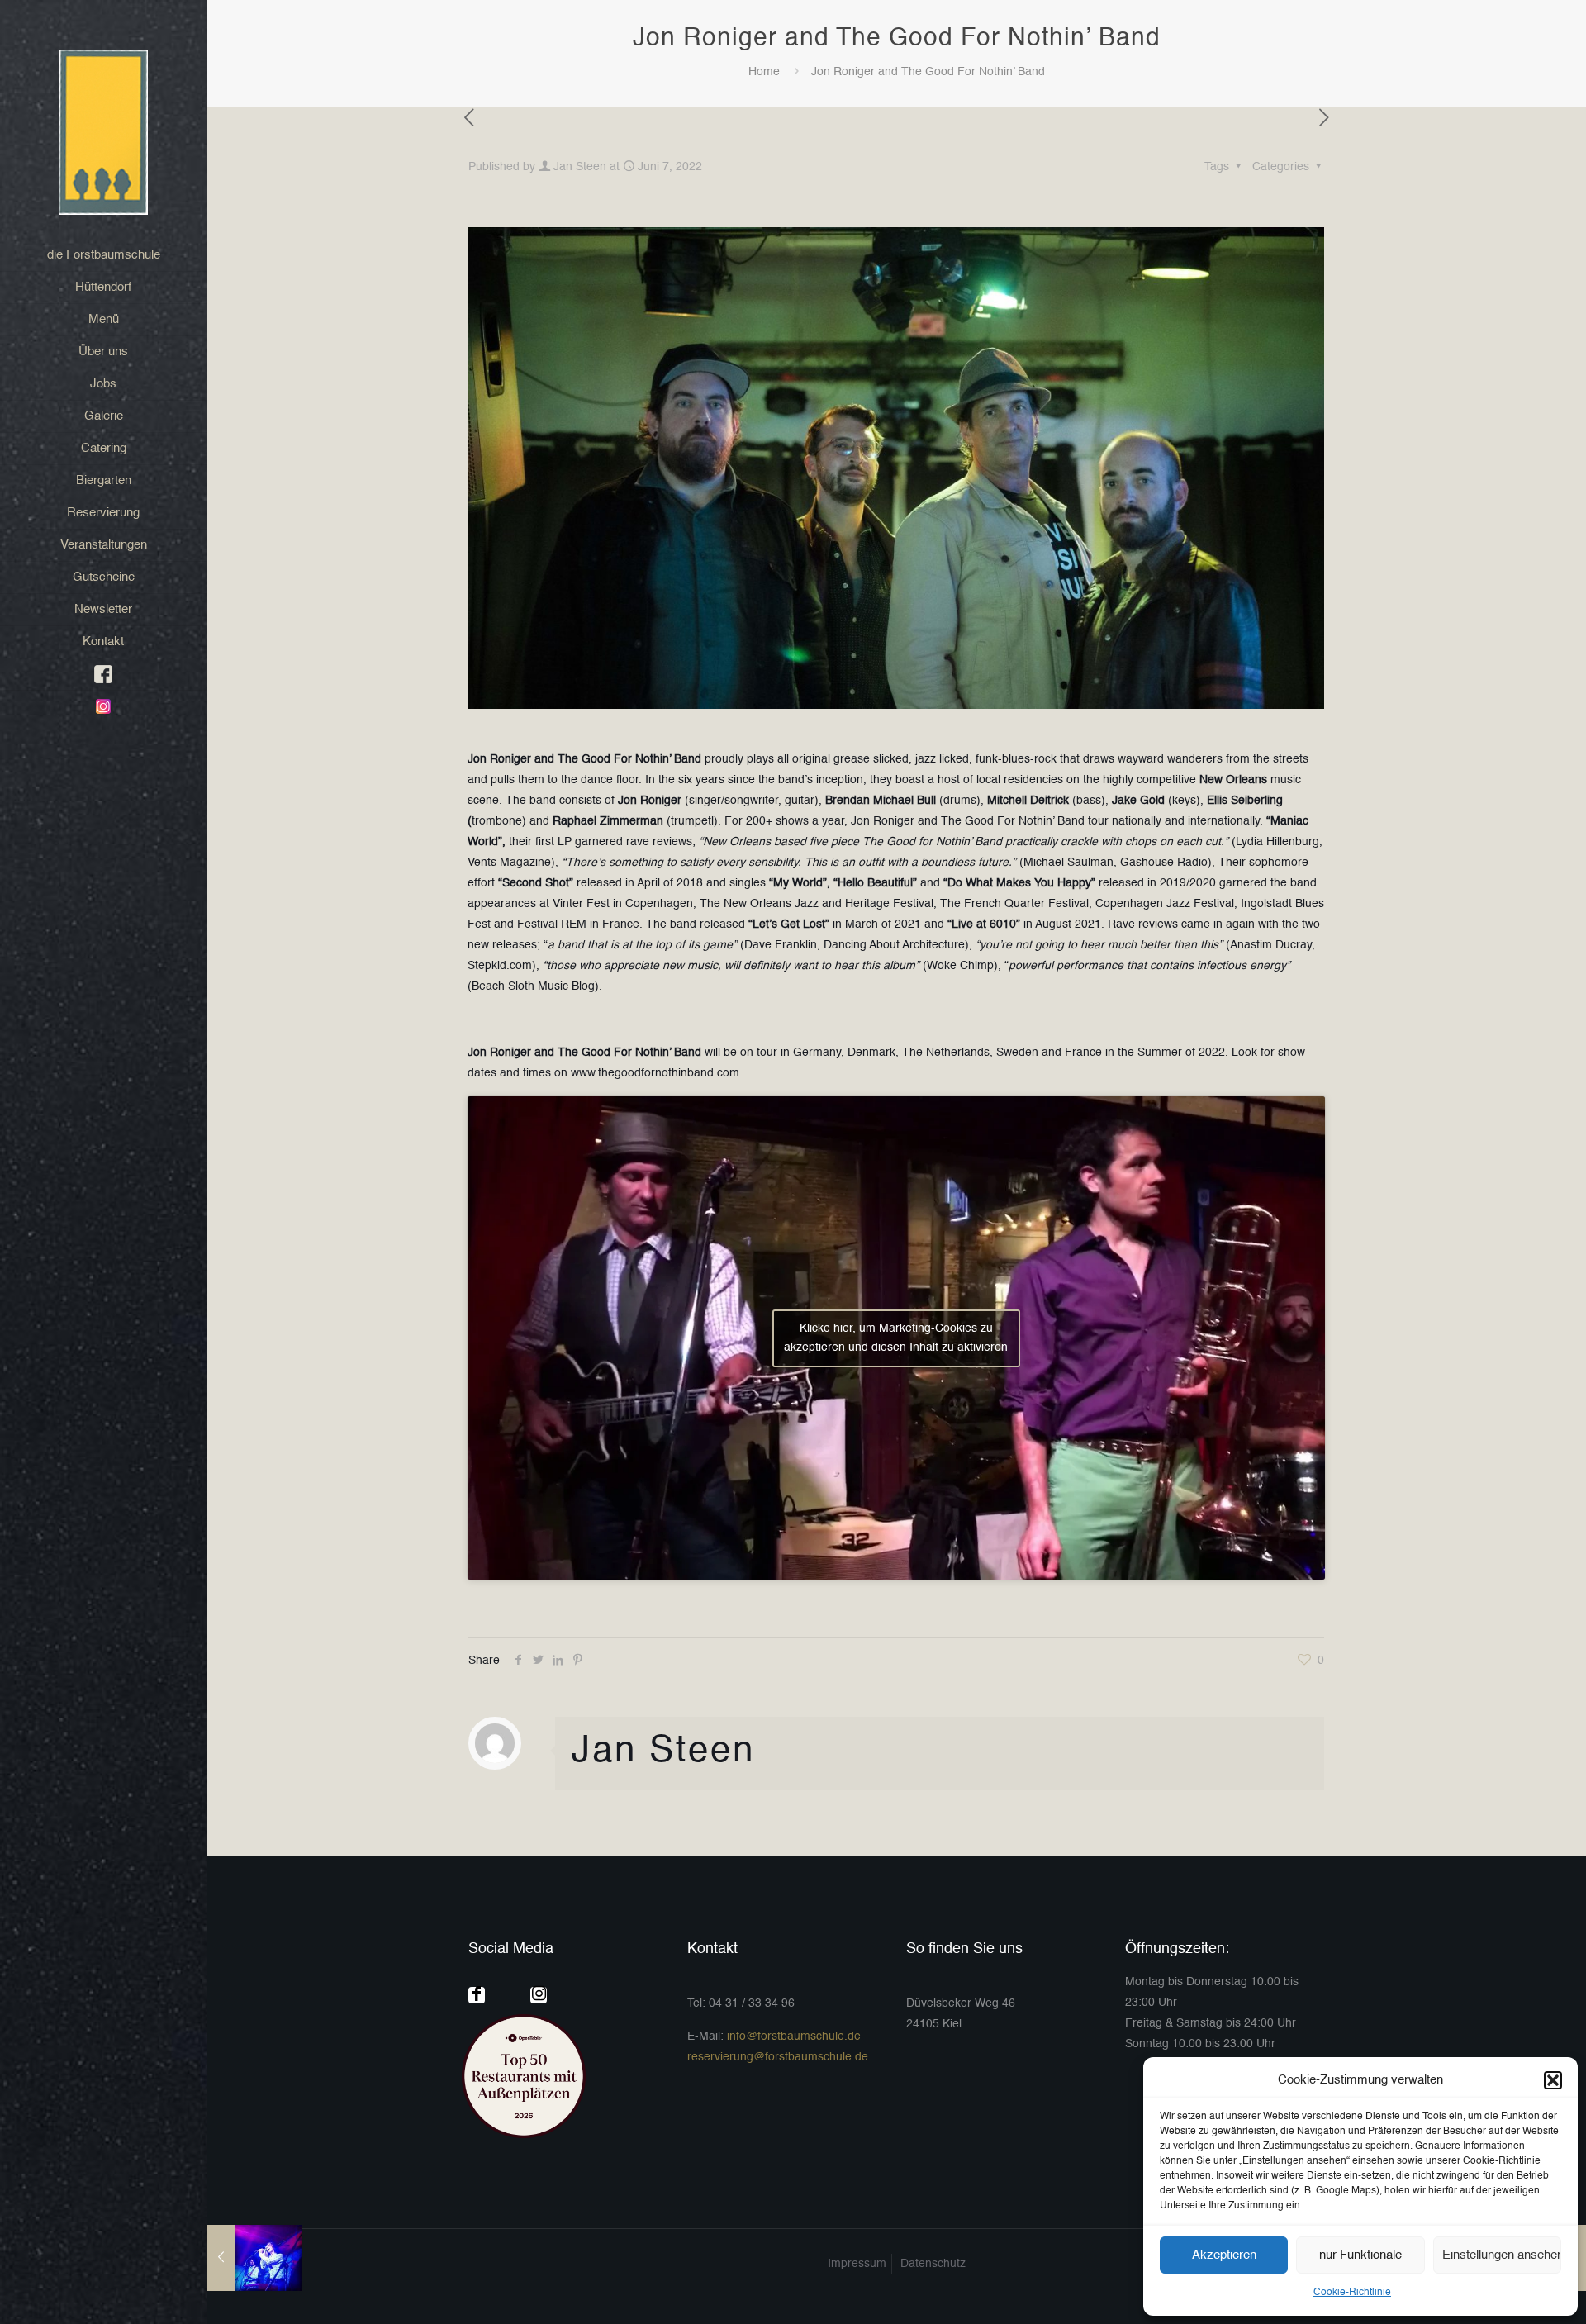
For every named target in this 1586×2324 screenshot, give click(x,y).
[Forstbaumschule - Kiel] (103, 132)
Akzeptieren (1224, 2255)
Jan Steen (580, 167)
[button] (1553, 2080)
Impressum (857, 2264)
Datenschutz (933, 2264)
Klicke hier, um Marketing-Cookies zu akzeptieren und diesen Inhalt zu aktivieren (896, 1338)
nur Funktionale (1360, 2255)
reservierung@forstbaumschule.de (778, 2057)
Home (764, 72)
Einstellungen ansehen (1502, 2255)
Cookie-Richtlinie (1352, 2293)
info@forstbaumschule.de (794, 2036)
